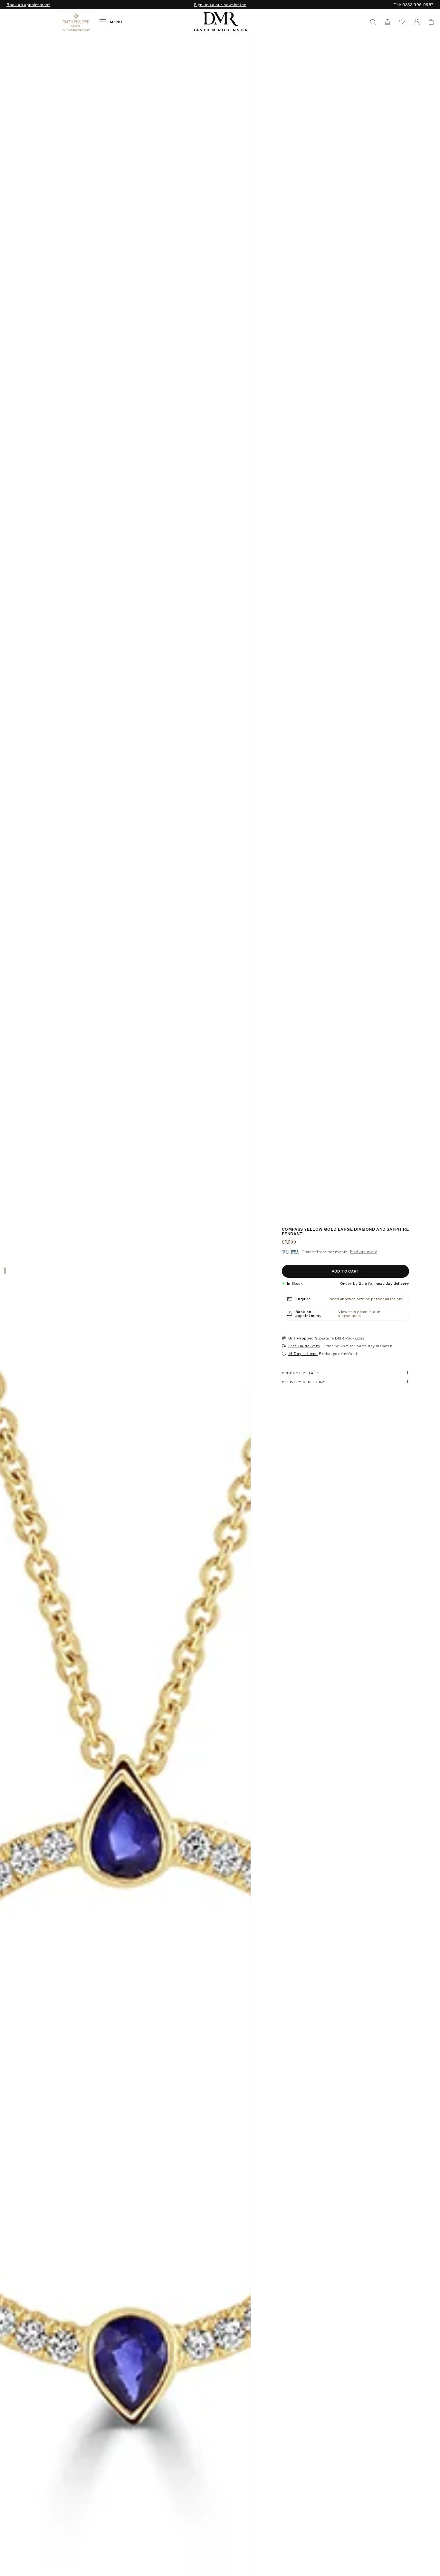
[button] (429, 22)
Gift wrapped (301, 1338)
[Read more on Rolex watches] (31, 22)
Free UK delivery (304, 1346)
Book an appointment (28, 5)
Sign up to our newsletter (220, 5)
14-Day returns (303, 1354)
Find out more (364, 1252)
